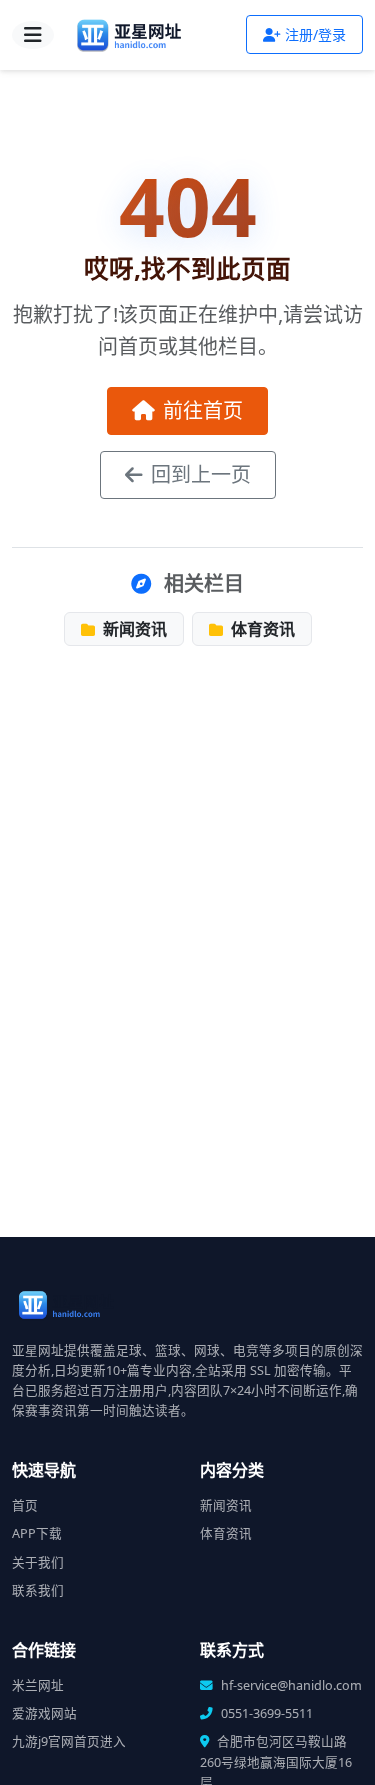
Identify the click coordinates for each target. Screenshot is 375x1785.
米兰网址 (38, 1685)
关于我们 (38, 1562)
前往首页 (203, 410)
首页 (25, 1505)
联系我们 (38, 1590)
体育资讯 (261, 629)
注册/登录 (315, 34)
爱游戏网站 (44, 1713)
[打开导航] (33, 35)
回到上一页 (201, 474)
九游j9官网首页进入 (69, 1741)
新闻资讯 (133, 629)
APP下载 (37, 1533)
